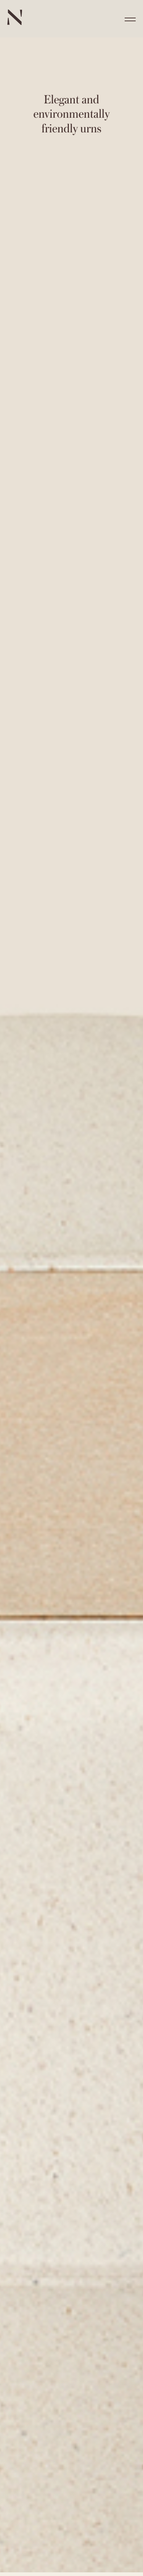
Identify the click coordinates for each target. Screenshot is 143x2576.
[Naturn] (15, 23)
